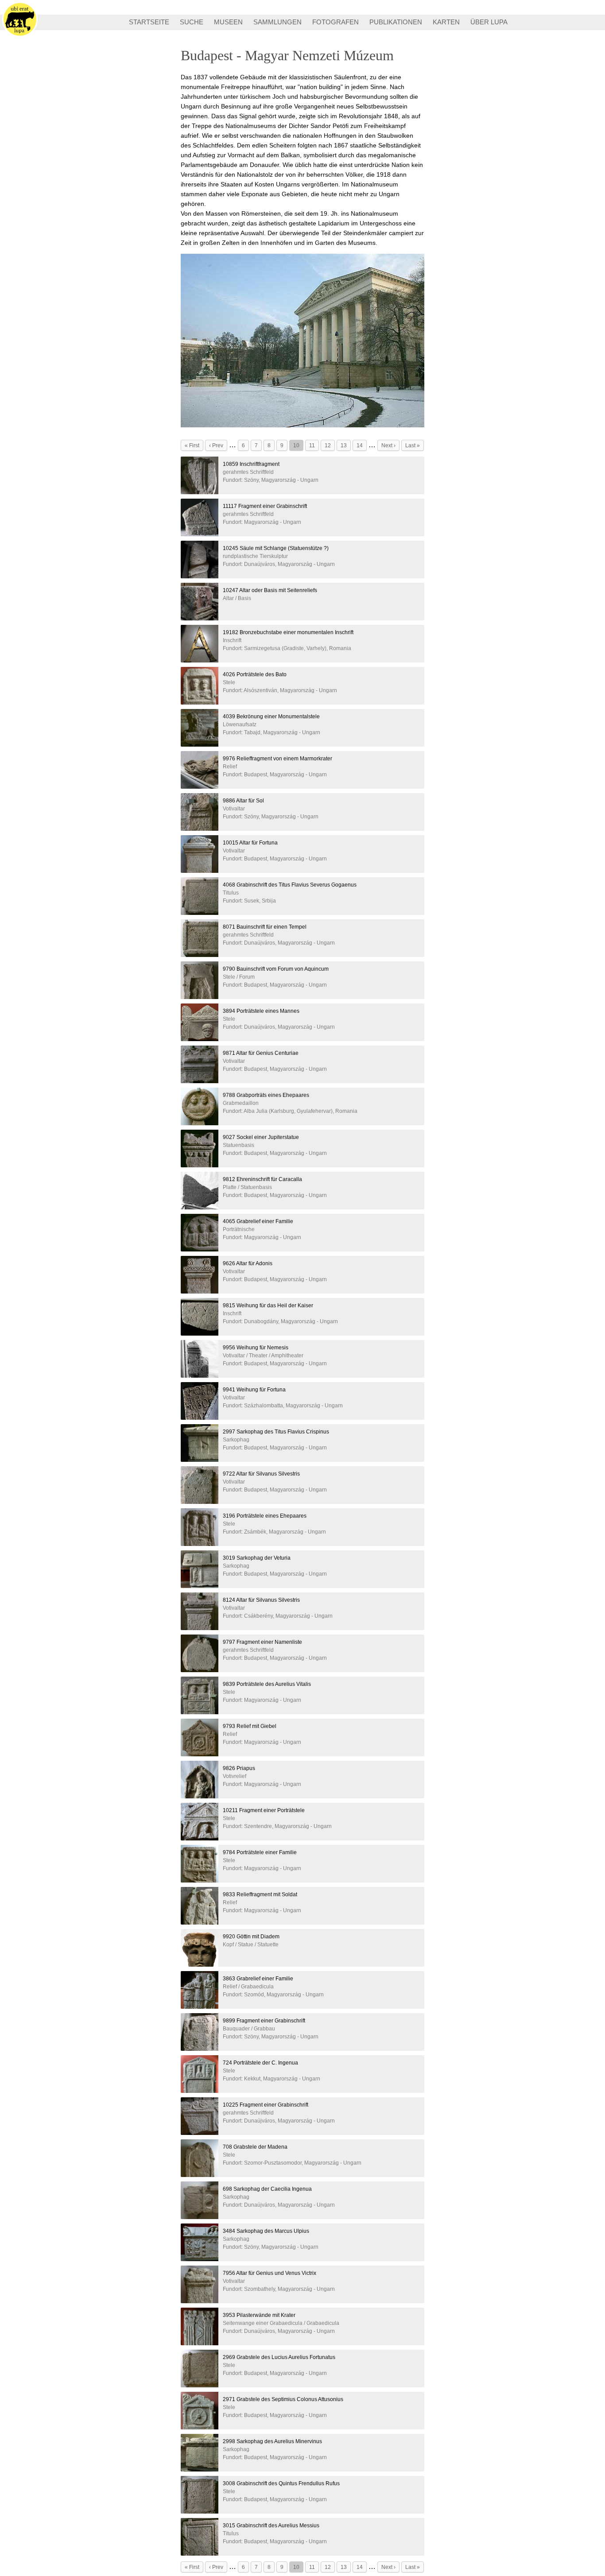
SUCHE (192, 22)
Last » (413, 445)
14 (360, 445)
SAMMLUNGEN (277, 22)
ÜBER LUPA (489, 22)
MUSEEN (228, 22)
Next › (388, 445)
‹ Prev (216, 445)
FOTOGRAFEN (335, 22)
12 (328, 445)
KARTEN (446, 22)
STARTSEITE (149, 22)
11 (312, 445)
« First (192, 445)
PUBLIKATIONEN (396, 22)
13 (344, 445)
